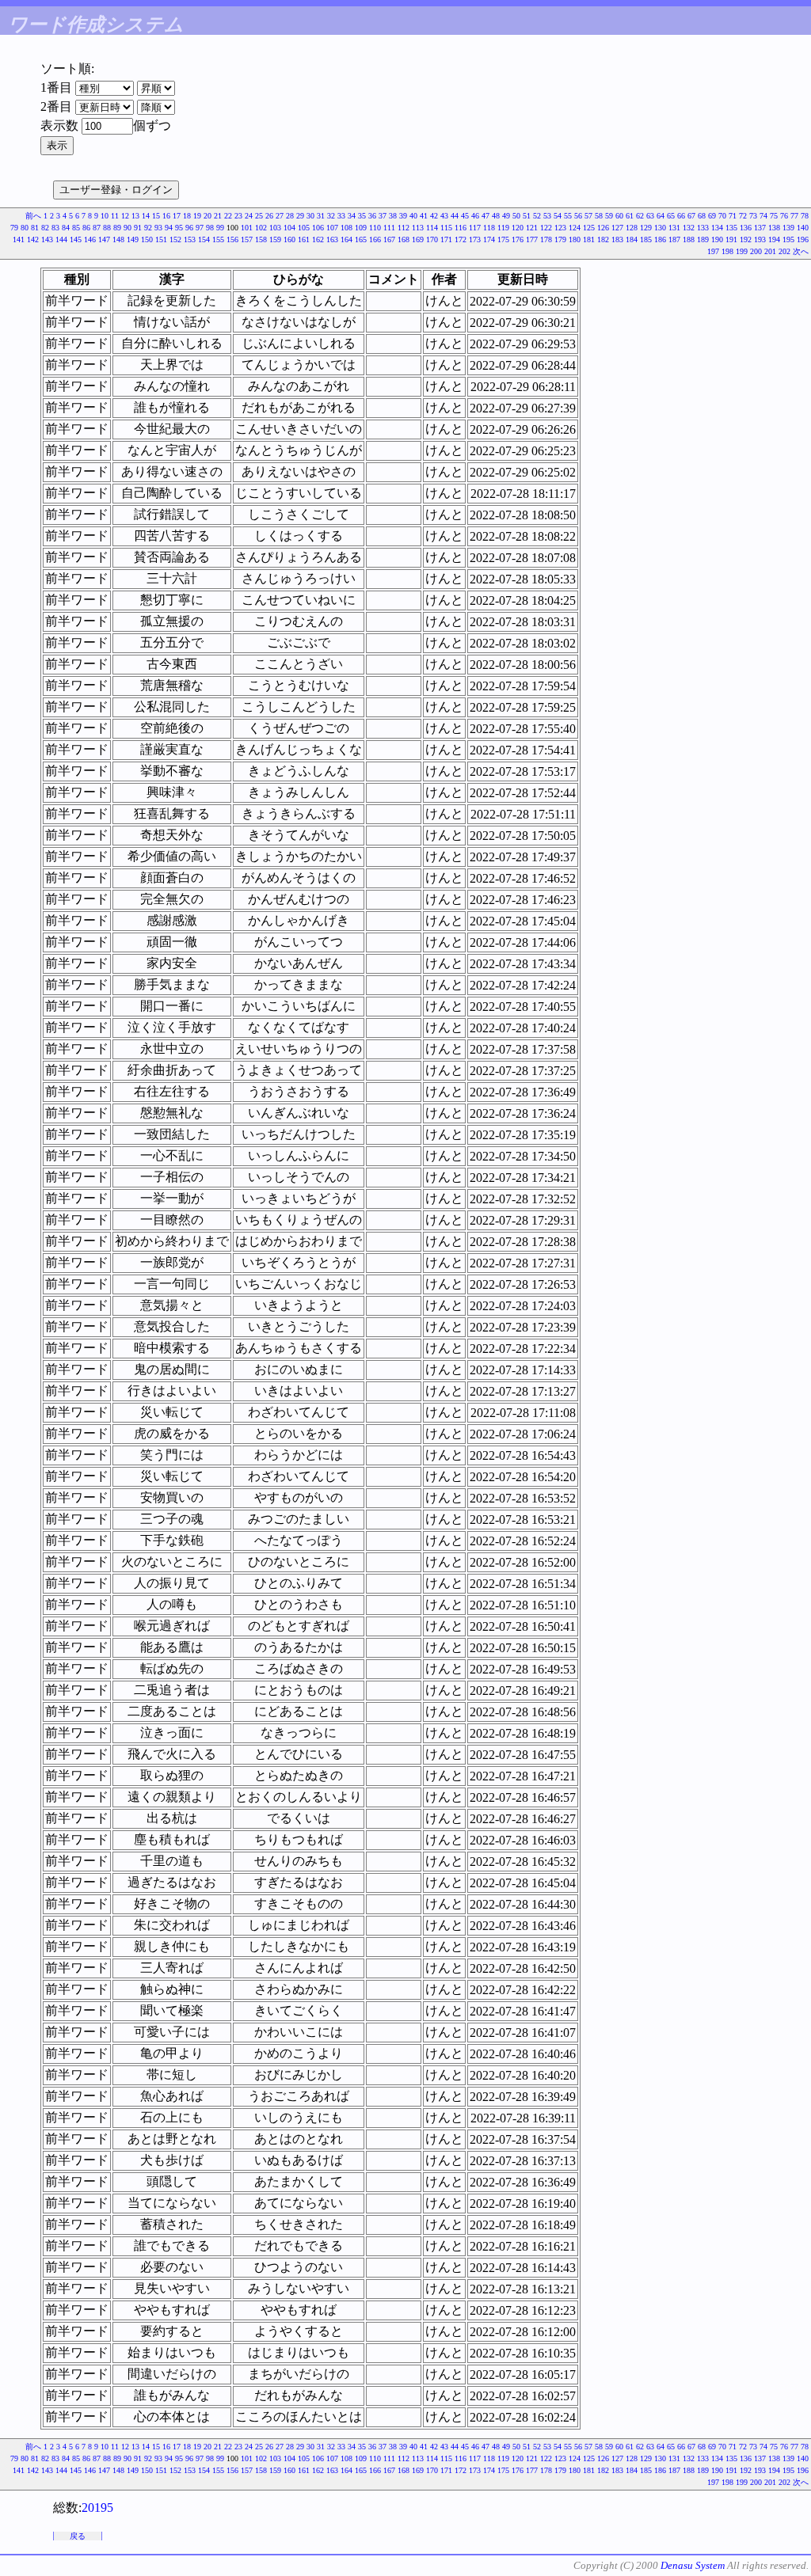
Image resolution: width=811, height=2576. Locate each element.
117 (475, 228)
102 (261, 228)
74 (763, 216)
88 (107, 228)
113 (418, 228)
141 (19, 239)
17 (177, 216)
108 (346, 228)
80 (25, 228)
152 (175, 239)
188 (689, 239)
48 (496, 216)
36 (372, 216)
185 (646, 239)
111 (389, 228)
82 (45, 228)
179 (560, 239)
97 (200, 228)
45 (465, 216)
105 (304, 228)
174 (489, 239)
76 (784, 216)
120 (518, 228)
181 (589, 239)
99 (220, 228)
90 (128, 228)
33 (341, 216)
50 (516, 216)
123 (560, 228)
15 (156, 216)
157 (247, 239)
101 (247, 228)
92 (148, 228)
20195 (97, 2508)
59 (609, 216)
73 (753, 216)
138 (774, 228)
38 (393, 216)
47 (485, 216)
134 (717, 228)
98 (210, 228)
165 (361, 239)
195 (788, 239)
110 (375, 228)
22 (228, 216)
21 (218, 216)
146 (90, 239)
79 (14, 228)
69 (712, 216)
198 (727, 251)
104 (289, 228)
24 (249, 216)
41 (424, 216)
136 (746, 228)
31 (321, 216)
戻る (78, 2536)
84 (66, 228)
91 (138, 228)
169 (418, 239)
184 (632, 239)
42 (434, 216)
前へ (33, 216)
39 (403, 216)
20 (208, 216)
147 (104, 239)
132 (689, 228)
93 (158, 228)
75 (774, 216)
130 (660, 228)
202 (784, 251)
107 (332, 228)
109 (361, 228)
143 (47, 239)
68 (702, 216)
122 (546, 228)
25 (259, 216)
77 (794, 216)
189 (703, 239)
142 (33, 239)
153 (190, 239)
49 (506, 216)
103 (275, 228)
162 (318, 239)
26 (269, 216)
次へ (801, 251)
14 (146, 216)
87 (97, 228)
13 (135, 216)
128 (632, 228)
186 (660, 239)
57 (588, 216)
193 (760, 239)
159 (275, 239)
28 (290, 216)
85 (76, 228)
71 (733, 216)
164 (346, 239)
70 (722, 216)
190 (717, 239)
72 (743, 216)
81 (35, 228)
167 (389, 239)
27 (280, 216)
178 (546, 239)
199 (742, 251)
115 (446, 228)
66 (681, 216)
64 (661, 216)
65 (671, 216)
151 (161, 239)
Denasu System (693, 2565)
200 (756, 251)
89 (117, 228)
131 (674, 228)
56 (578, 216)
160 (289, 239)
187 (674, 239)
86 (86, 228)
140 (803, 228)
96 (189, 228)
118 (489, 228)
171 (446, 239)
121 (532, 228)
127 (617, 228)
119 (503, 228)
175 (503, 239)
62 (640, 216)
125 (589, 228)
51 (527, 216)
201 (770, 251)
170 (432, 239)
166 (375, 239)
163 (332, 239)
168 (404, 239)
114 (432, 228)
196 (803, 239)
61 (630, 216)
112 (404, 228)
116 (461, 228)
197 (713, 251)
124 (575, 228)
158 (261, 239)
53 (547, 216)
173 (475, 239)
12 (125, 216)
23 (238, 216)
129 (646, 228)
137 (760, 228)
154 (204, 239)
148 (118, 239)
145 (76, 239)
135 (731, 228)
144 (61, 239)
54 (558, 216)
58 (599, 216)
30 (310, 216)
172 (461, 239)
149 (133, 239)
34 (352, 216)
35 (362, 216)
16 (166, 216)
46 (475, 216)
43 (444, 216)
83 (55, 228)
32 (331, 216)
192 (746, 239)
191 (731, 239)
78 (805, 216)
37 (383, 216)
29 (300, 216)
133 (703, 228)
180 (575, 239)
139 (788, 228)
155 (218, 239)
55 (568, 216)
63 (650, 216)
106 (318, 228)
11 (115, 216)
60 (619, 216)
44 (455, 216)
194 (774, 239)
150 (147, 239)
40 (413, 216)
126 (603, 228)
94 (169, 228)
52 (537, 216)
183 (617, 239)
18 (187, 216)
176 (518, 239)
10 (105, 216)
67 (691, 216)
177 (532, 239)
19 (197, 216)
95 (179, 228)
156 (232, 239)
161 (304, 239)
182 (603, 239)
